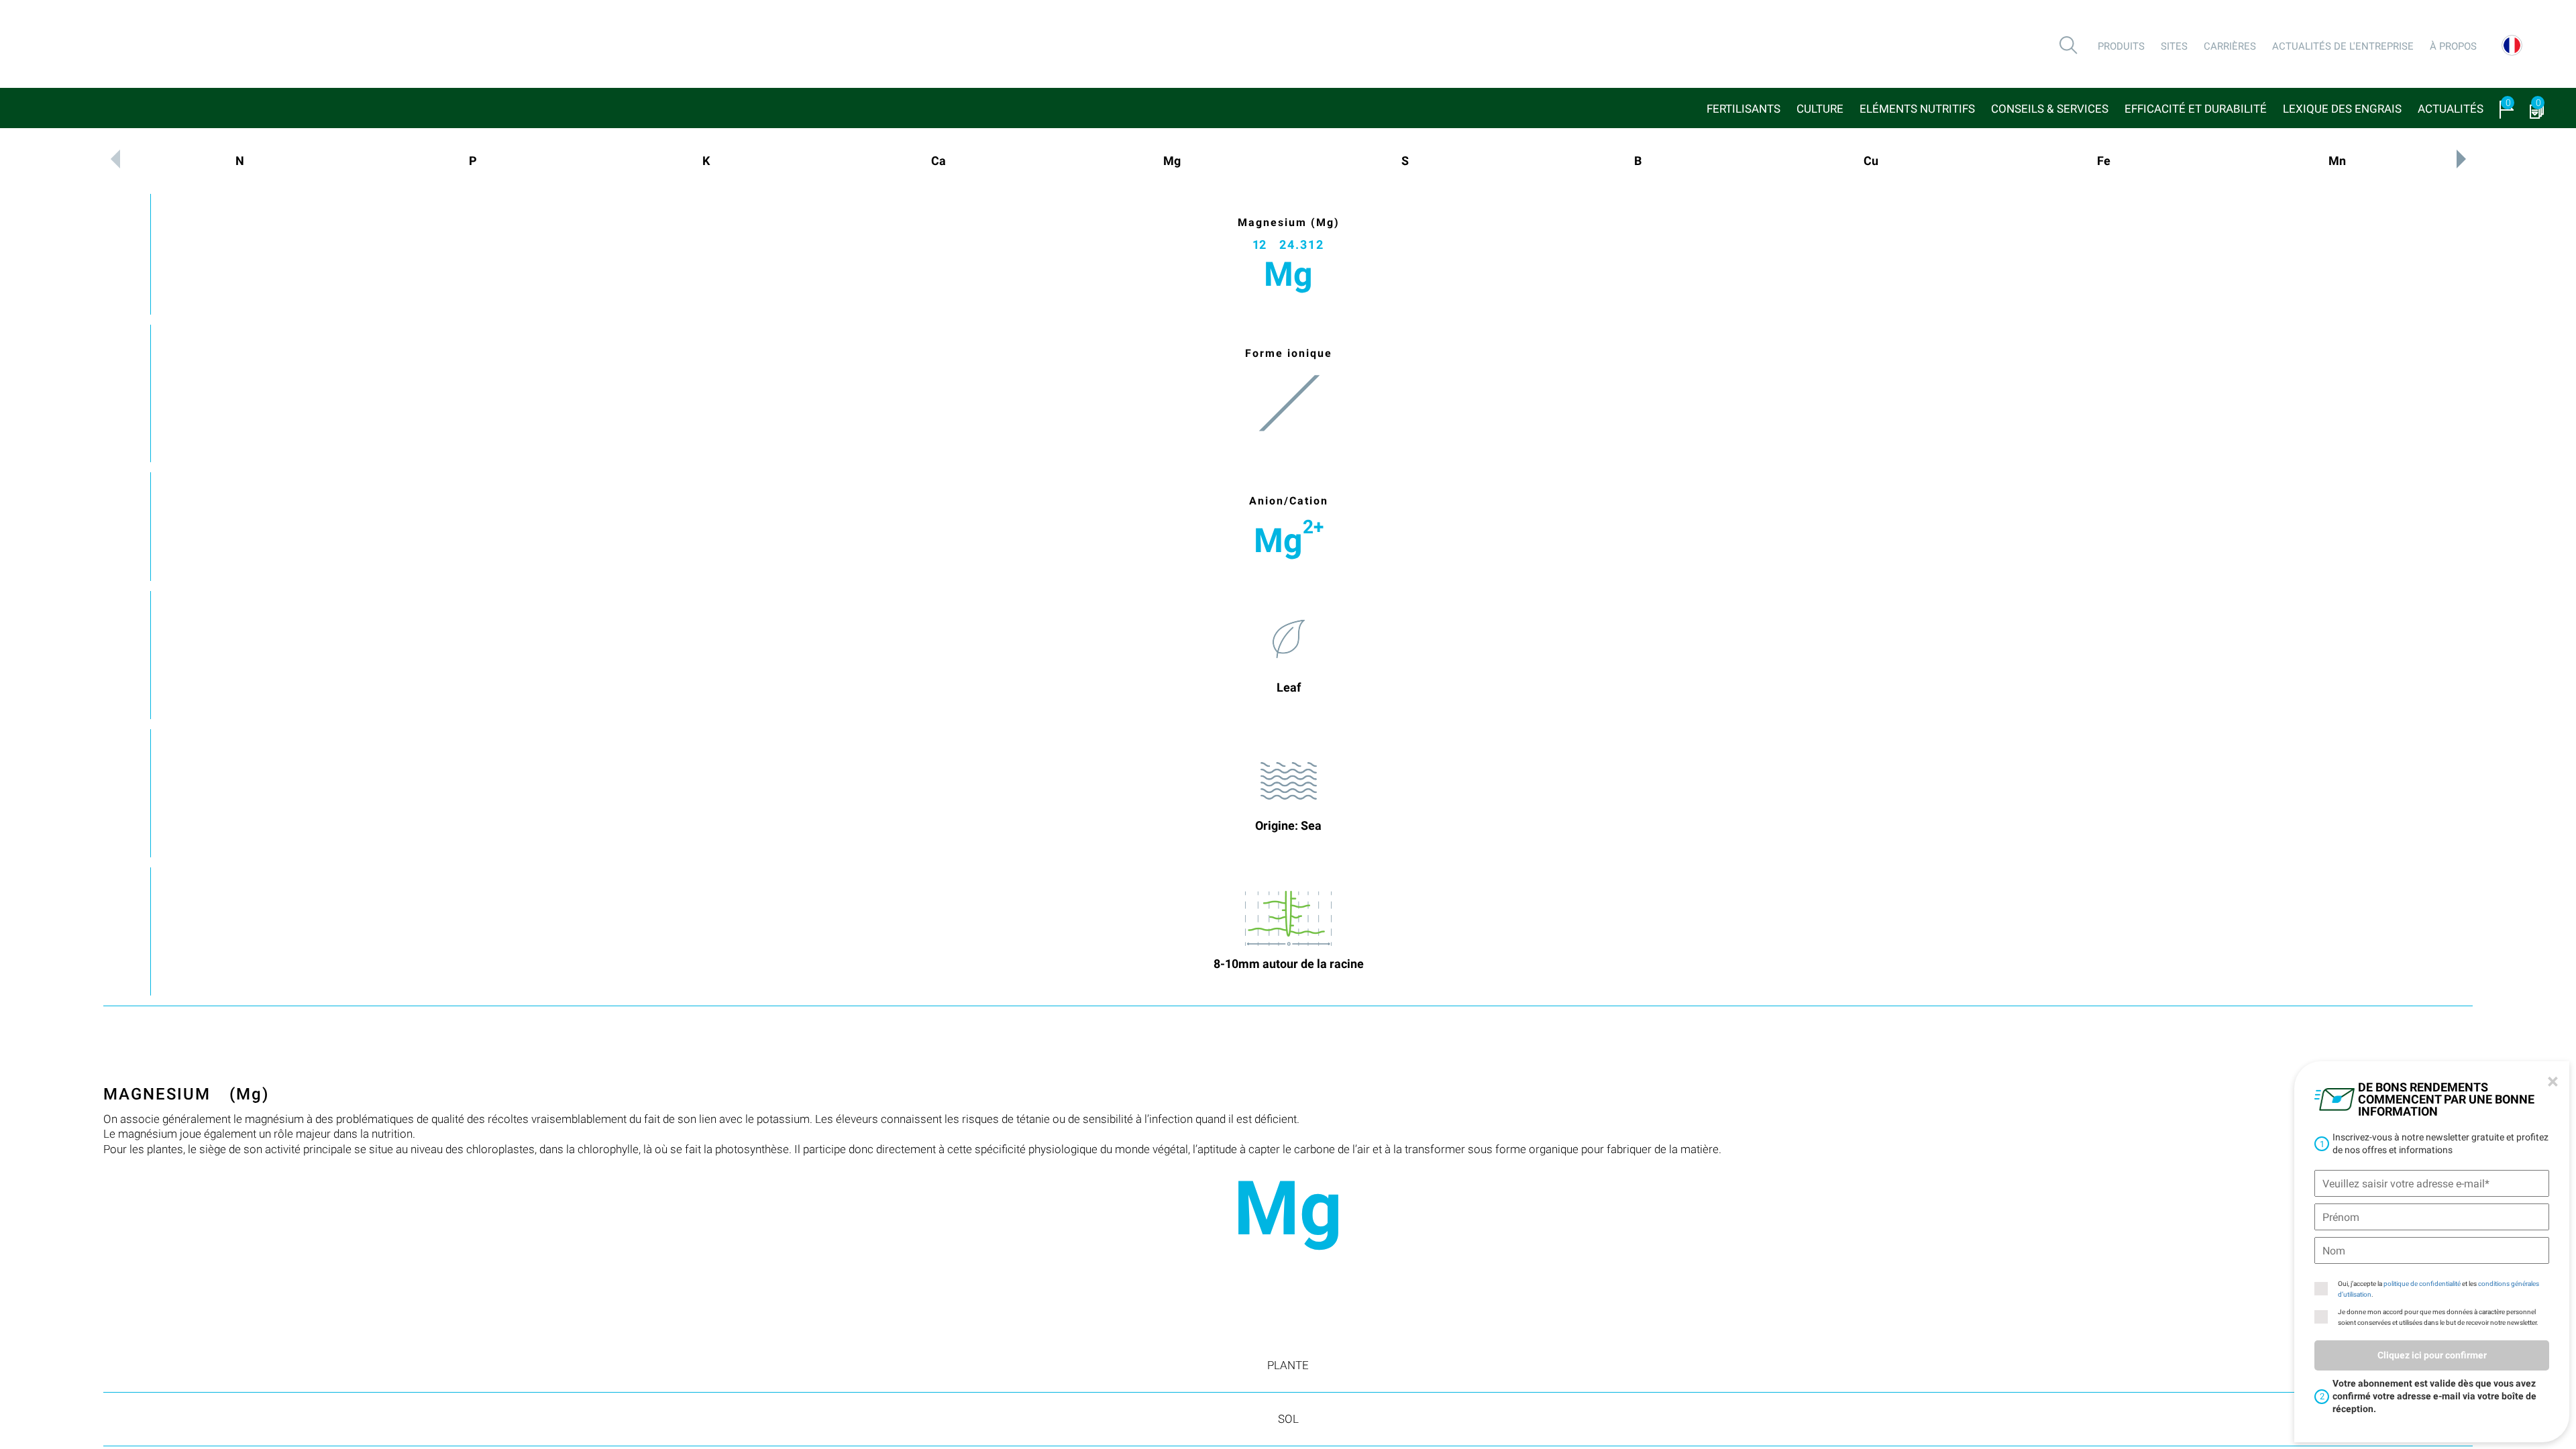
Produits (2121, 46)
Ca (938, 161)
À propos (2453, 46)
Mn (2337, 161)
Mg (1172, 161)
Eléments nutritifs (1917, 109)
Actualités (2451, 109)
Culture (1820, 109)
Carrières (2230, 46)
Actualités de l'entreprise (2343, 46)
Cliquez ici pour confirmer (2432, 1355)
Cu (1871, 161)
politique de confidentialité (2422, 1284)
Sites (2174, 46)
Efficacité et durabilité (2196, 109)
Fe (2104, 161)
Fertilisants (1743, 109)
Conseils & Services (2050, 109)
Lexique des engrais (2342, 109)
